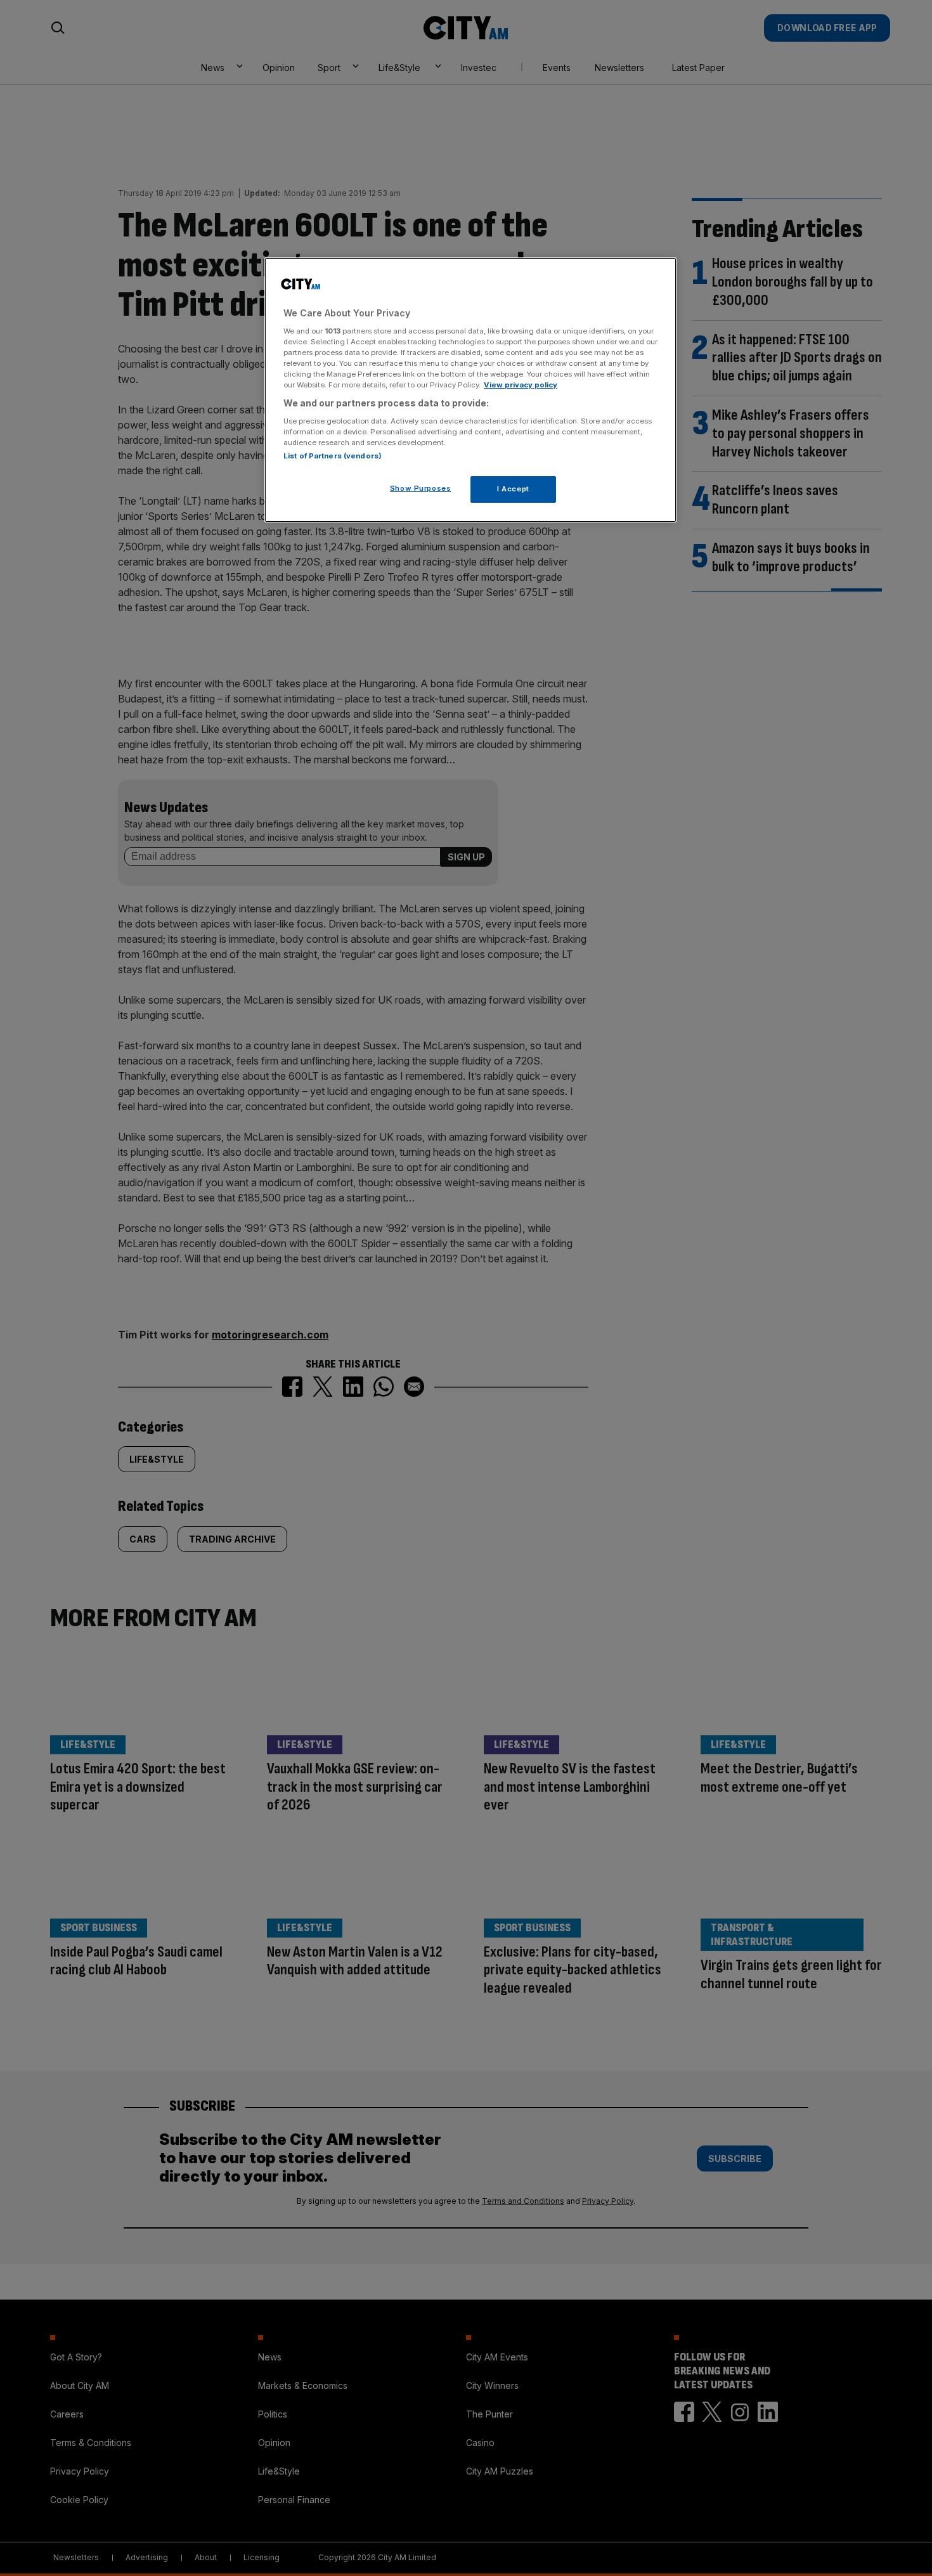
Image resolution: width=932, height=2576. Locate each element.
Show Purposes (420, 488)
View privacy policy (521, 385)
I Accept (513, 489)
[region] (470, 390)
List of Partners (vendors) (333, 456)
